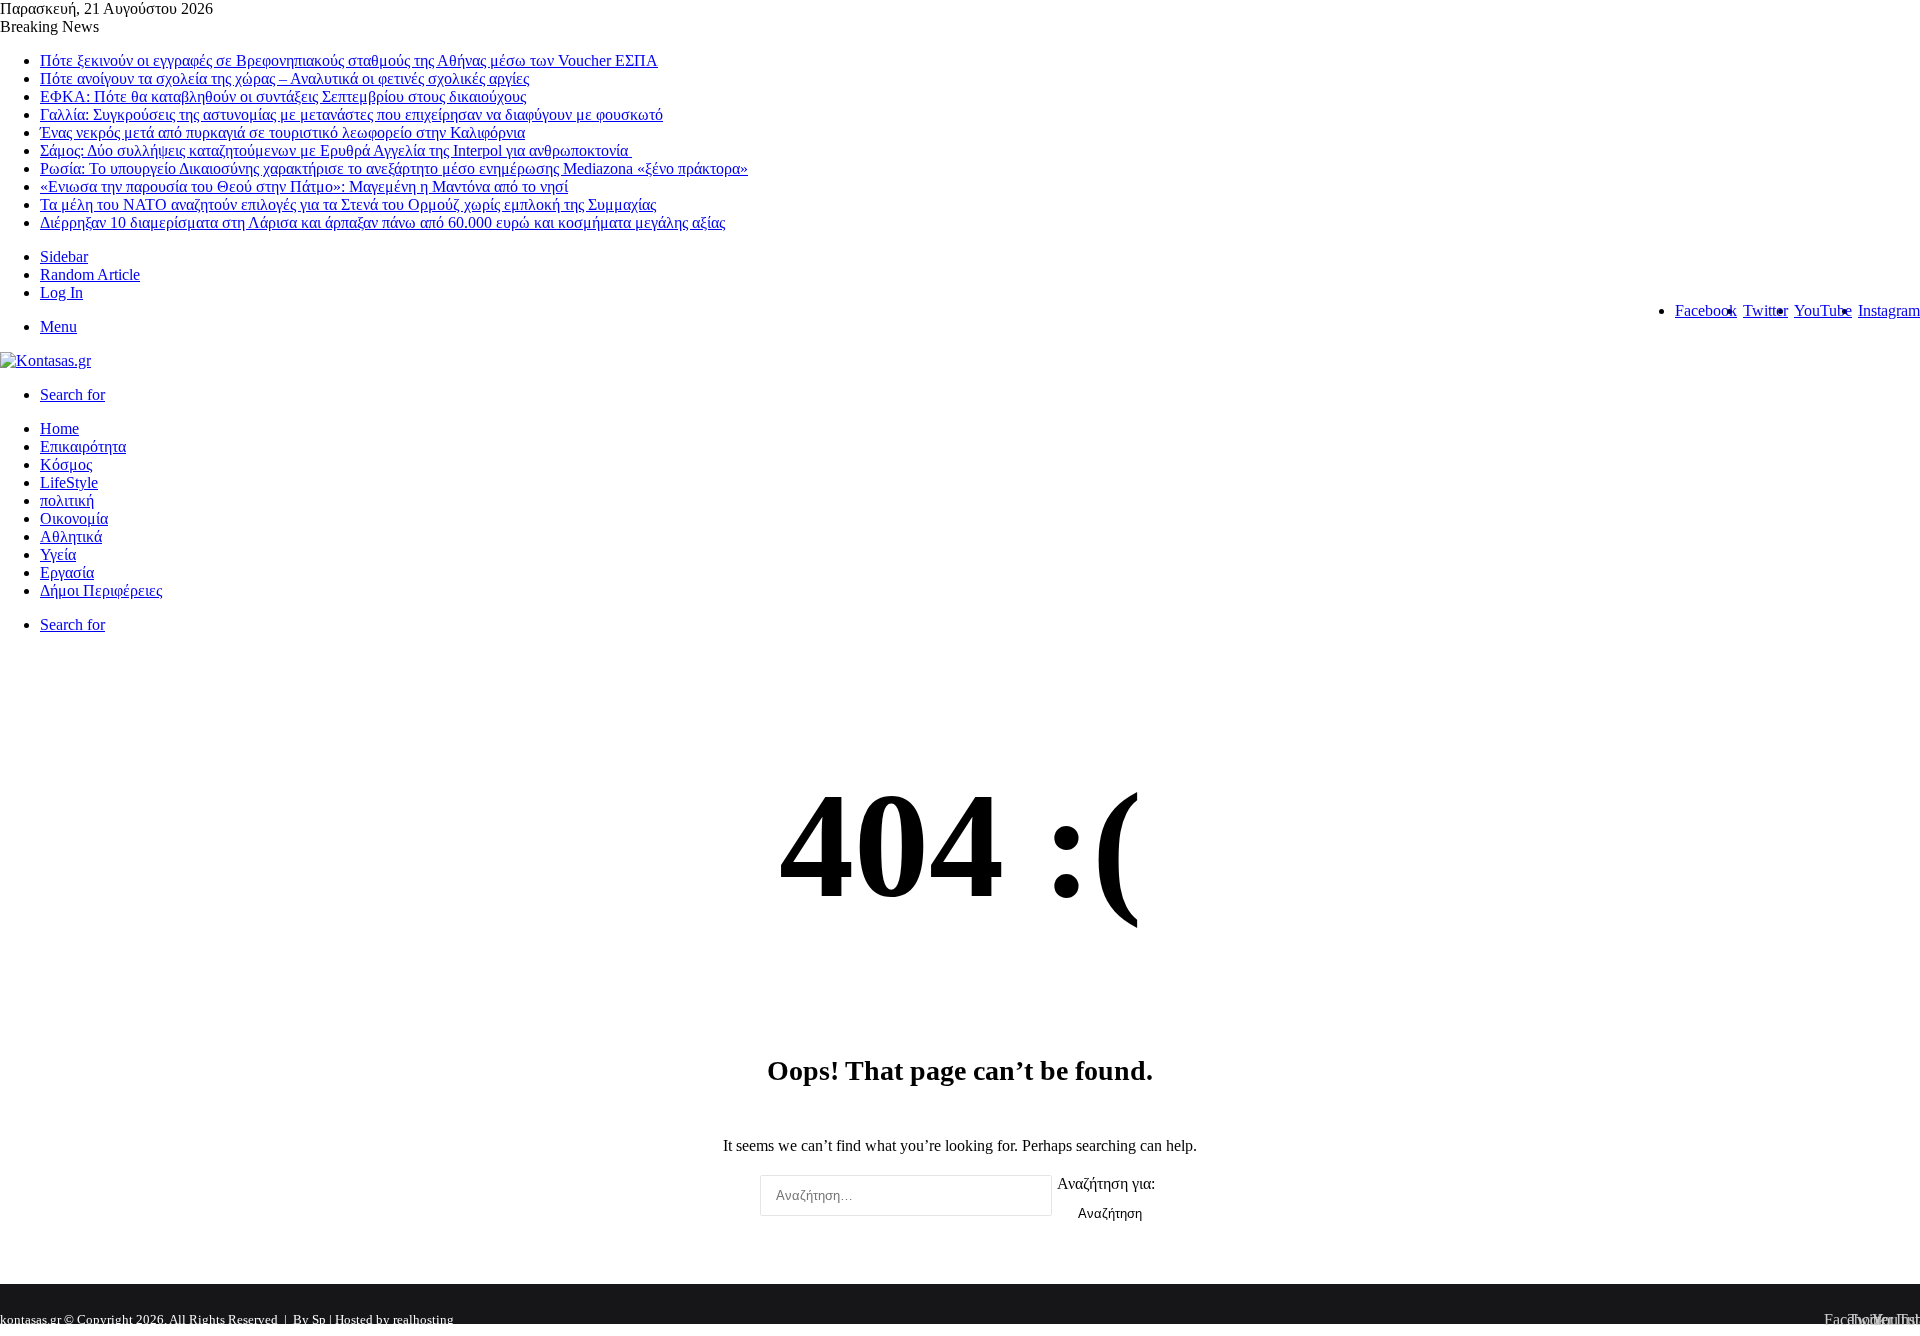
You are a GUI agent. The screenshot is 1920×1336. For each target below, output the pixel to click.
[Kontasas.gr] (45, 360)
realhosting (423, 1319)
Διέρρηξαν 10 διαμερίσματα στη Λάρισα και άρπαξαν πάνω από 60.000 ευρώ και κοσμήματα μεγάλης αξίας (382, 222)
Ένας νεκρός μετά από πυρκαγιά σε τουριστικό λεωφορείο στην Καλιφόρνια (282, 132)
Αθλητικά (71, 536)
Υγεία (58, 554)
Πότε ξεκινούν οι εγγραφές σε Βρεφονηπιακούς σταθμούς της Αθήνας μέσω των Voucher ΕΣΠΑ (349, 60)
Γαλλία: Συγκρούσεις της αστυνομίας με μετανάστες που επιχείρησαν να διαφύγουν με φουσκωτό (351, 114)
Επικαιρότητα (83, 446)
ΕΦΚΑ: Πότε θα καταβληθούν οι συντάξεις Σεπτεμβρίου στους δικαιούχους (283, 96)
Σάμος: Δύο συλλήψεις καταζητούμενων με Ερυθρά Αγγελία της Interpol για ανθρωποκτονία (336, 150)
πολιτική (67, 500)
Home (59, 428)
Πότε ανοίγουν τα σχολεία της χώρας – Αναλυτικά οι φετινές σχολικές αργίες (284, 78)
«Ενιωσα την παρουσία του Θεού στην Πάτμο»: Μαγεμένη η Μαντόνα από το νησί (304, 186)
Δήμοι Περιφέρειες (101, 590)
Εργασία (67, 572)
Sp (320, 1319)
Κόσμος (66, 464)
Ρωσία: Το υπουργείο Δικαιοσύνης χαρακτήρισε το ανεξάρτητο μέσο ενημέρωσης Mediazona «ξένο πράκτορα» (394, 168)
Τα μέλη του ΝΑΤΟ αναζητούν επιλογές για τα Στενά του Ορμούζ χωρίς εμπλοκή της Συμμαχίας (348, 204)
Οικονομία (74, 518)
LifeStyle (69, 482)
